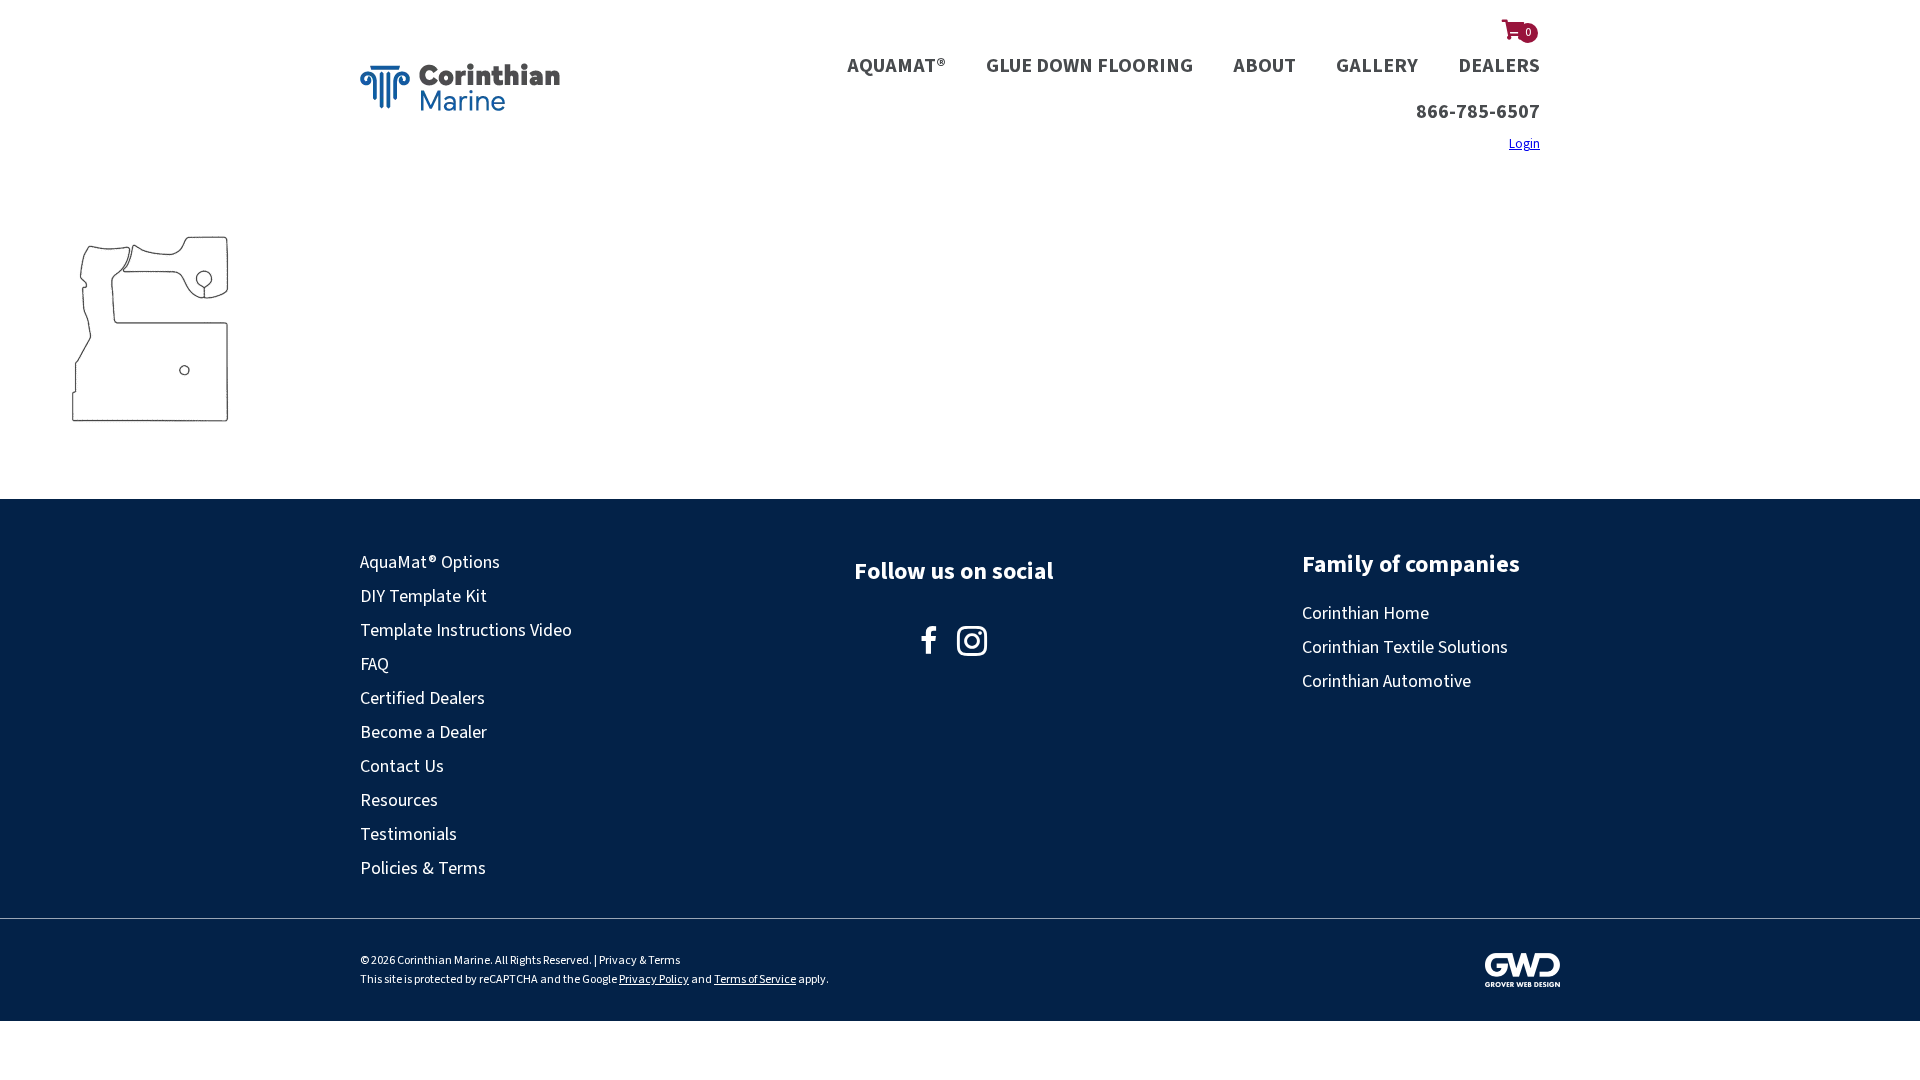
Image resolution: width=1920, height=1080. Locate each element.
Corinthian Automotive (1386, 681)
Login (1524, 144)
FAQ (374, 664)
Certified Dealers (422, 698)
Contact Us (402, 766)
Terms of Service (755, 979)
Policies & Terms (423, 868)
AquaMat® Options (430, 562)
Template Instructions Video (466, 630)
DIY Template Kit (423, 596)
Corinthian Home (1365, 613)
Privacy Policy (654, 979)
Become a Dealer (423, 732)
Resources (399, 800)
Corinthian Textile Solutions (1405, 647)
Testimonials (408, 834)
